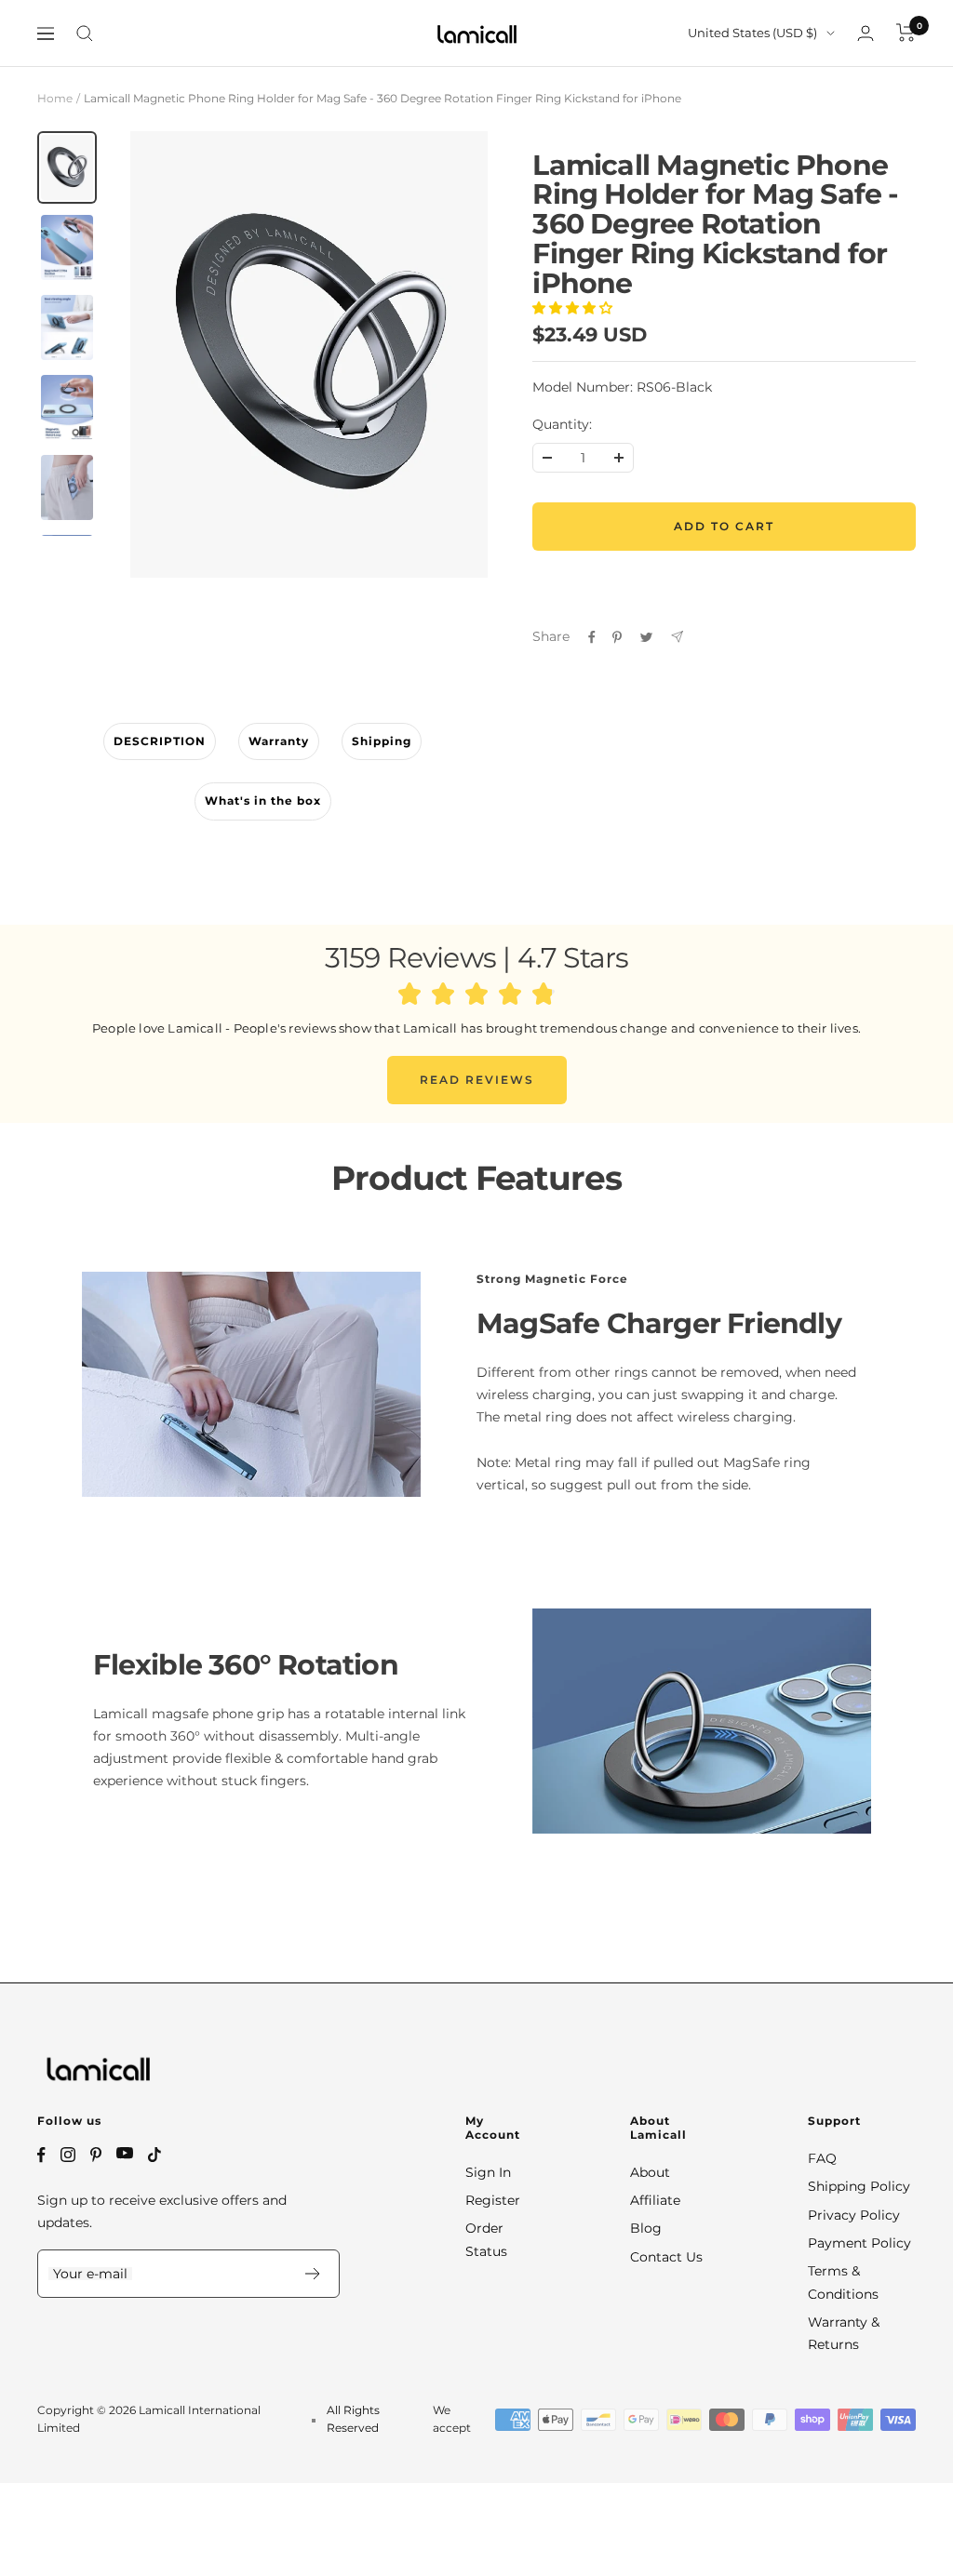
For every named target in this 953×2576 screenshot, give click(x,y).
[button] (574, 308)
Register (493, 2200)
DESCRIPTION (160, 741)
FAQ (822, 2158)
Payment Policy (859, 2243)
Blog (646, 2228)
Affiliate (655, 2200)
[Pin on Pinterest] (617, 637)
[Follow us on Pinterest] (96, 2155)
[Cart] (906, 33)
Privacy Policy (854, 2215)
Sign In (488, 2172)
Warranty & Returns (844, 2333)
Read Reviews (477, 1080)
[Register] (313, 2274)
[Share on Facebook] (592, 637)
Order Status (486, 2239)
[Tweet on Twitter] (646, 637)
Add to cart (724, 526)
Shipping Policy (859, 2186)
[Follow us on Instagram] (68, 2155)
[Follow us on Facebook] (41, 2155)
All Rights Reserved (353, 2418)
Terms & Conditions (843, 2282)
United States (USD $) (752, 33)
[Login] (866, 33)
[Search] (85, 33)
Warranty (279, 741)
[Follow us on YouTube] (125, 2153)
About (650, 2172)
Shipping (382, 741)
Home (55, 98)
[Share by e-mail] (677, 637)
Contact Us (666, 2257)
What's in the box (263, 801)
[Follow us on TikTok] (154, 2155)
